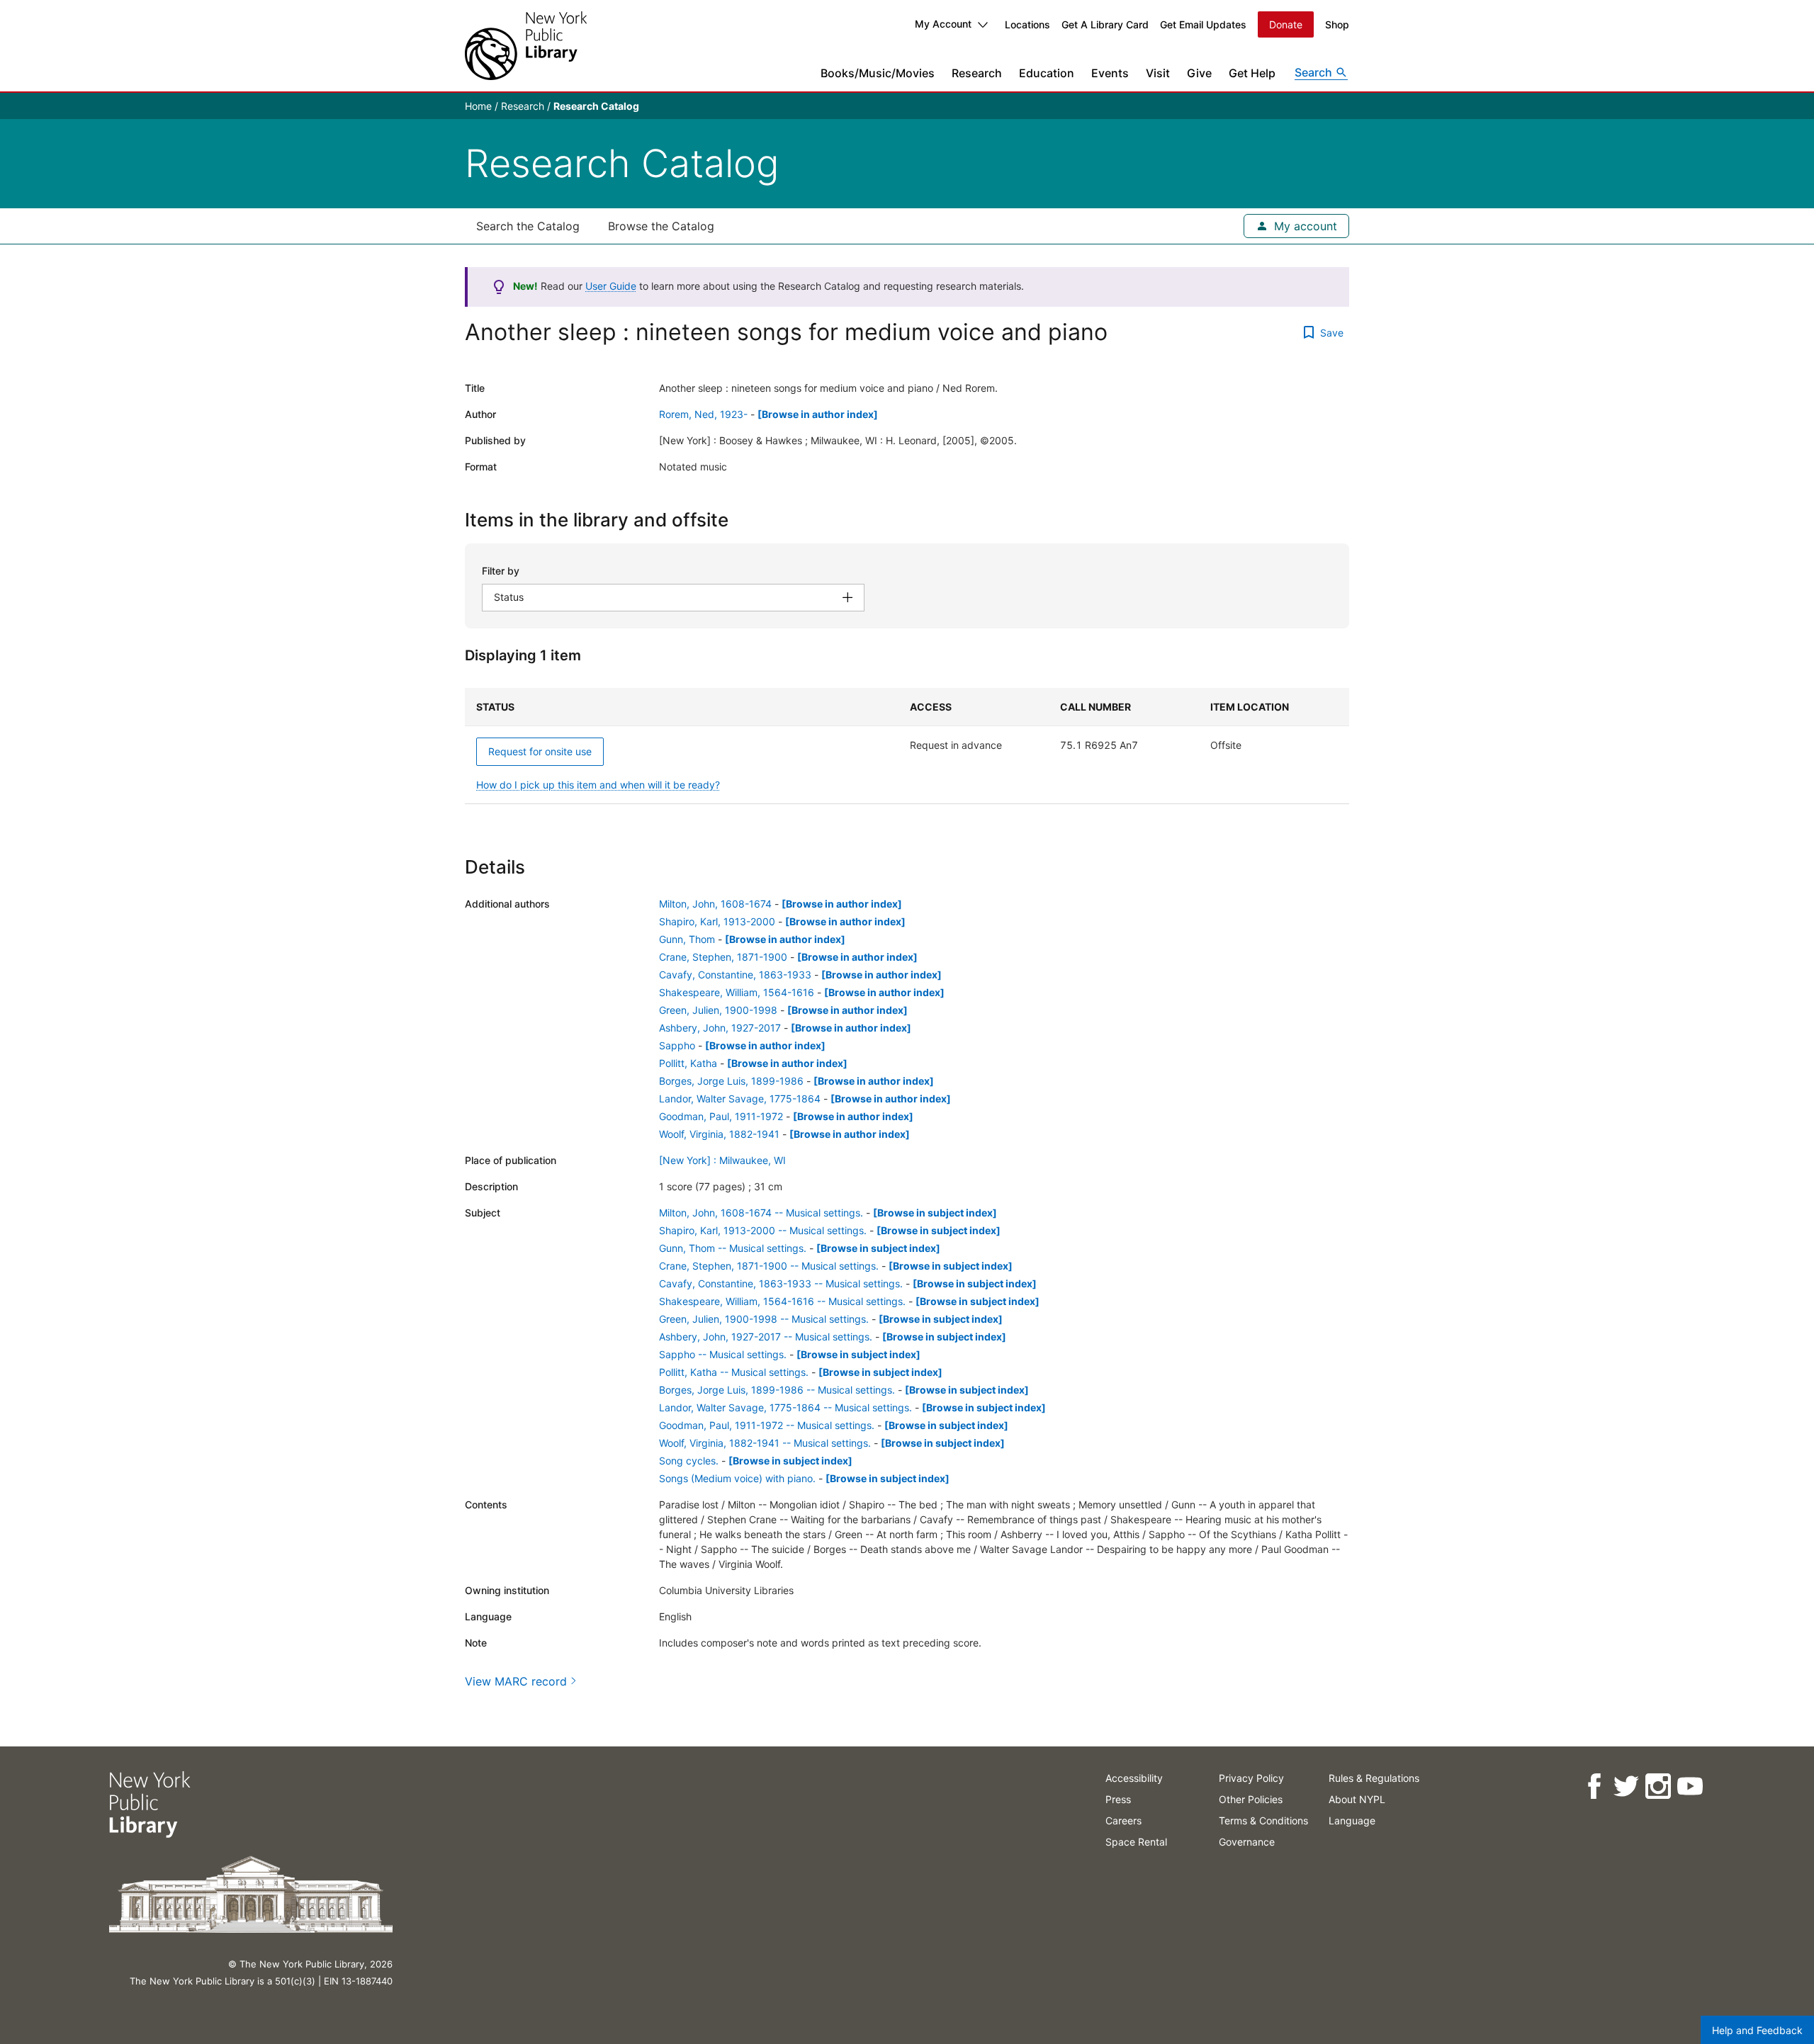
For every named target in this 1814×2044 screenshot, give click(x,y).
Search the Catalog (528, 226)
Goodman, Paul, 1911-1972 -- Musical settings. (767, 1425)
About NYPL (1357, 1799)
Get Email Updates (1203, 24)
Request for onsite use (540, 751)
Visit (1158, 73)
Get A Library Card (1105, 24)
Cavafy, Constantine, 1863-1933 (735, 975)
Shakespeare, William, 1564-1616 (737, 992)
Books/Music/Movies (878, 73)
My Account (943, 24)
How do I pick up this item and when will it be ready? (598, 785)
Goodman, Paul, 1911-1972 (721, 1116)
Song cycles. (689, 1461)
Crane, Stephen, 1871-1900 (723, 957)
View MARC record (516, 1681)
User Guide (611, 286)
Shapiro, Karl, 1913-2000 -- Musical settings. (763, 1230)
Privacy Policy (1251, 1778)
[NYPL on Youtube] (1690, 1786)
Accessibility (1134, 1778)
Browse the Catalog (661, 226)
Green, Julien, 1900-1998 (718, 1010)
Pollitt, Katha (688, 1063)
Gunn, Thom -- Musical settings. (733, 1248)
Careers (1123, 1820)
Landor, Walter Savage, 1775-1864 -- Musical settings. (785, 1407)
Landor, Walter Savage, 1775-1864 (740, 1099)
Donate (1286, 24)
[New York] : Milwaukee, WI (722, 1160)
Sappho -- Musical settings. (723, 1354)
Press (1118, 1799)
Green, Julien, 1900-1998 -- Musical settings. (764, 1319)
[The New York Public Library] (526, 46)
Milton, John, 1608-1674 (715, 904)
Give (1199, 73)
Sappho (677, 1045)
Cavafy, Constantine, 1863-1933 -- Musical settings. (781, 1283)
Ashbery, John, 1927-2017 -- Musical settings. (766, 1337)
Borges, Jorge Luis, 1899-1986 (731, 1081)
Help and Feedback (1757, 2030)
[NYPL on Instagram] (1658, 1786)
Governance (1247, 1842)
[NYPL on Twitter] (1626, 1786)
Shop (1337, 24)
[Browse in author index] (818, 414)
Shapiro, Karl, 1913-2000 (717, 921)
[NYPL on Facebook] (1594, 1786)
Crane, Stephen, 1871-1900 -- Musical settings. (769, 1266)
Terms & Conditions (1263, 1820)
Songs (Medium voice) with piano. (737, 1478)
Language (1352, 1820)
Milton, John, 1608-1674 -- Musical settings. (761, 1213)
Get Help (1252, 73)
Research (977, 73)
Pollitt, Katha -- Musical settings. (734, 1372)
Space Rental (1136, 1842)
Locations (1027, 24)
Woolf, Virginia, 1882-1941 (719, 1134)
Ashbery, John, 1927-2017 (720, 1028)
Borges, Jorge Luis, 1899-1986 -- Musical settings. (777, 1390)
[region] (907, 746)
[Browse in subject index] (935, 1213)
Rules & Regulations (1374, 1778)
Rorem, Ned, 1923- (703, 414)
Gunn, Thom (687, 939)
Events (1110, 73)
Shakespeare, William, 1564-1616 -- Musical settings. (782, 1301)
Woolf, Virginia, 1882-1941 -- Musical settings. (765, 1443)
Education (1047, 73)
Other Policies (1251, 1799)
